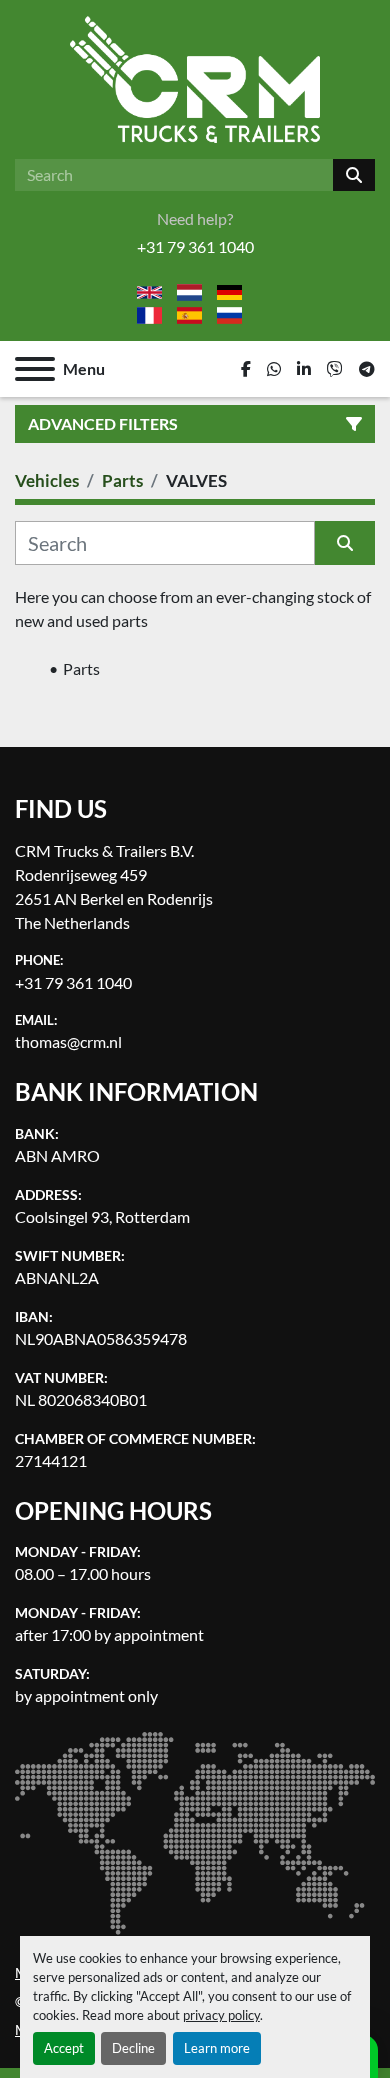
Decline (133, 2048)
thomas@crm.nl (68, 1041)
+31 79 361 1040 (195, 246)
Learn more (217, 2048)
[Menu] (35, 369)
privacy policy (221, 2015)
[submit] (354, 175)
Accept (64, 2048)
